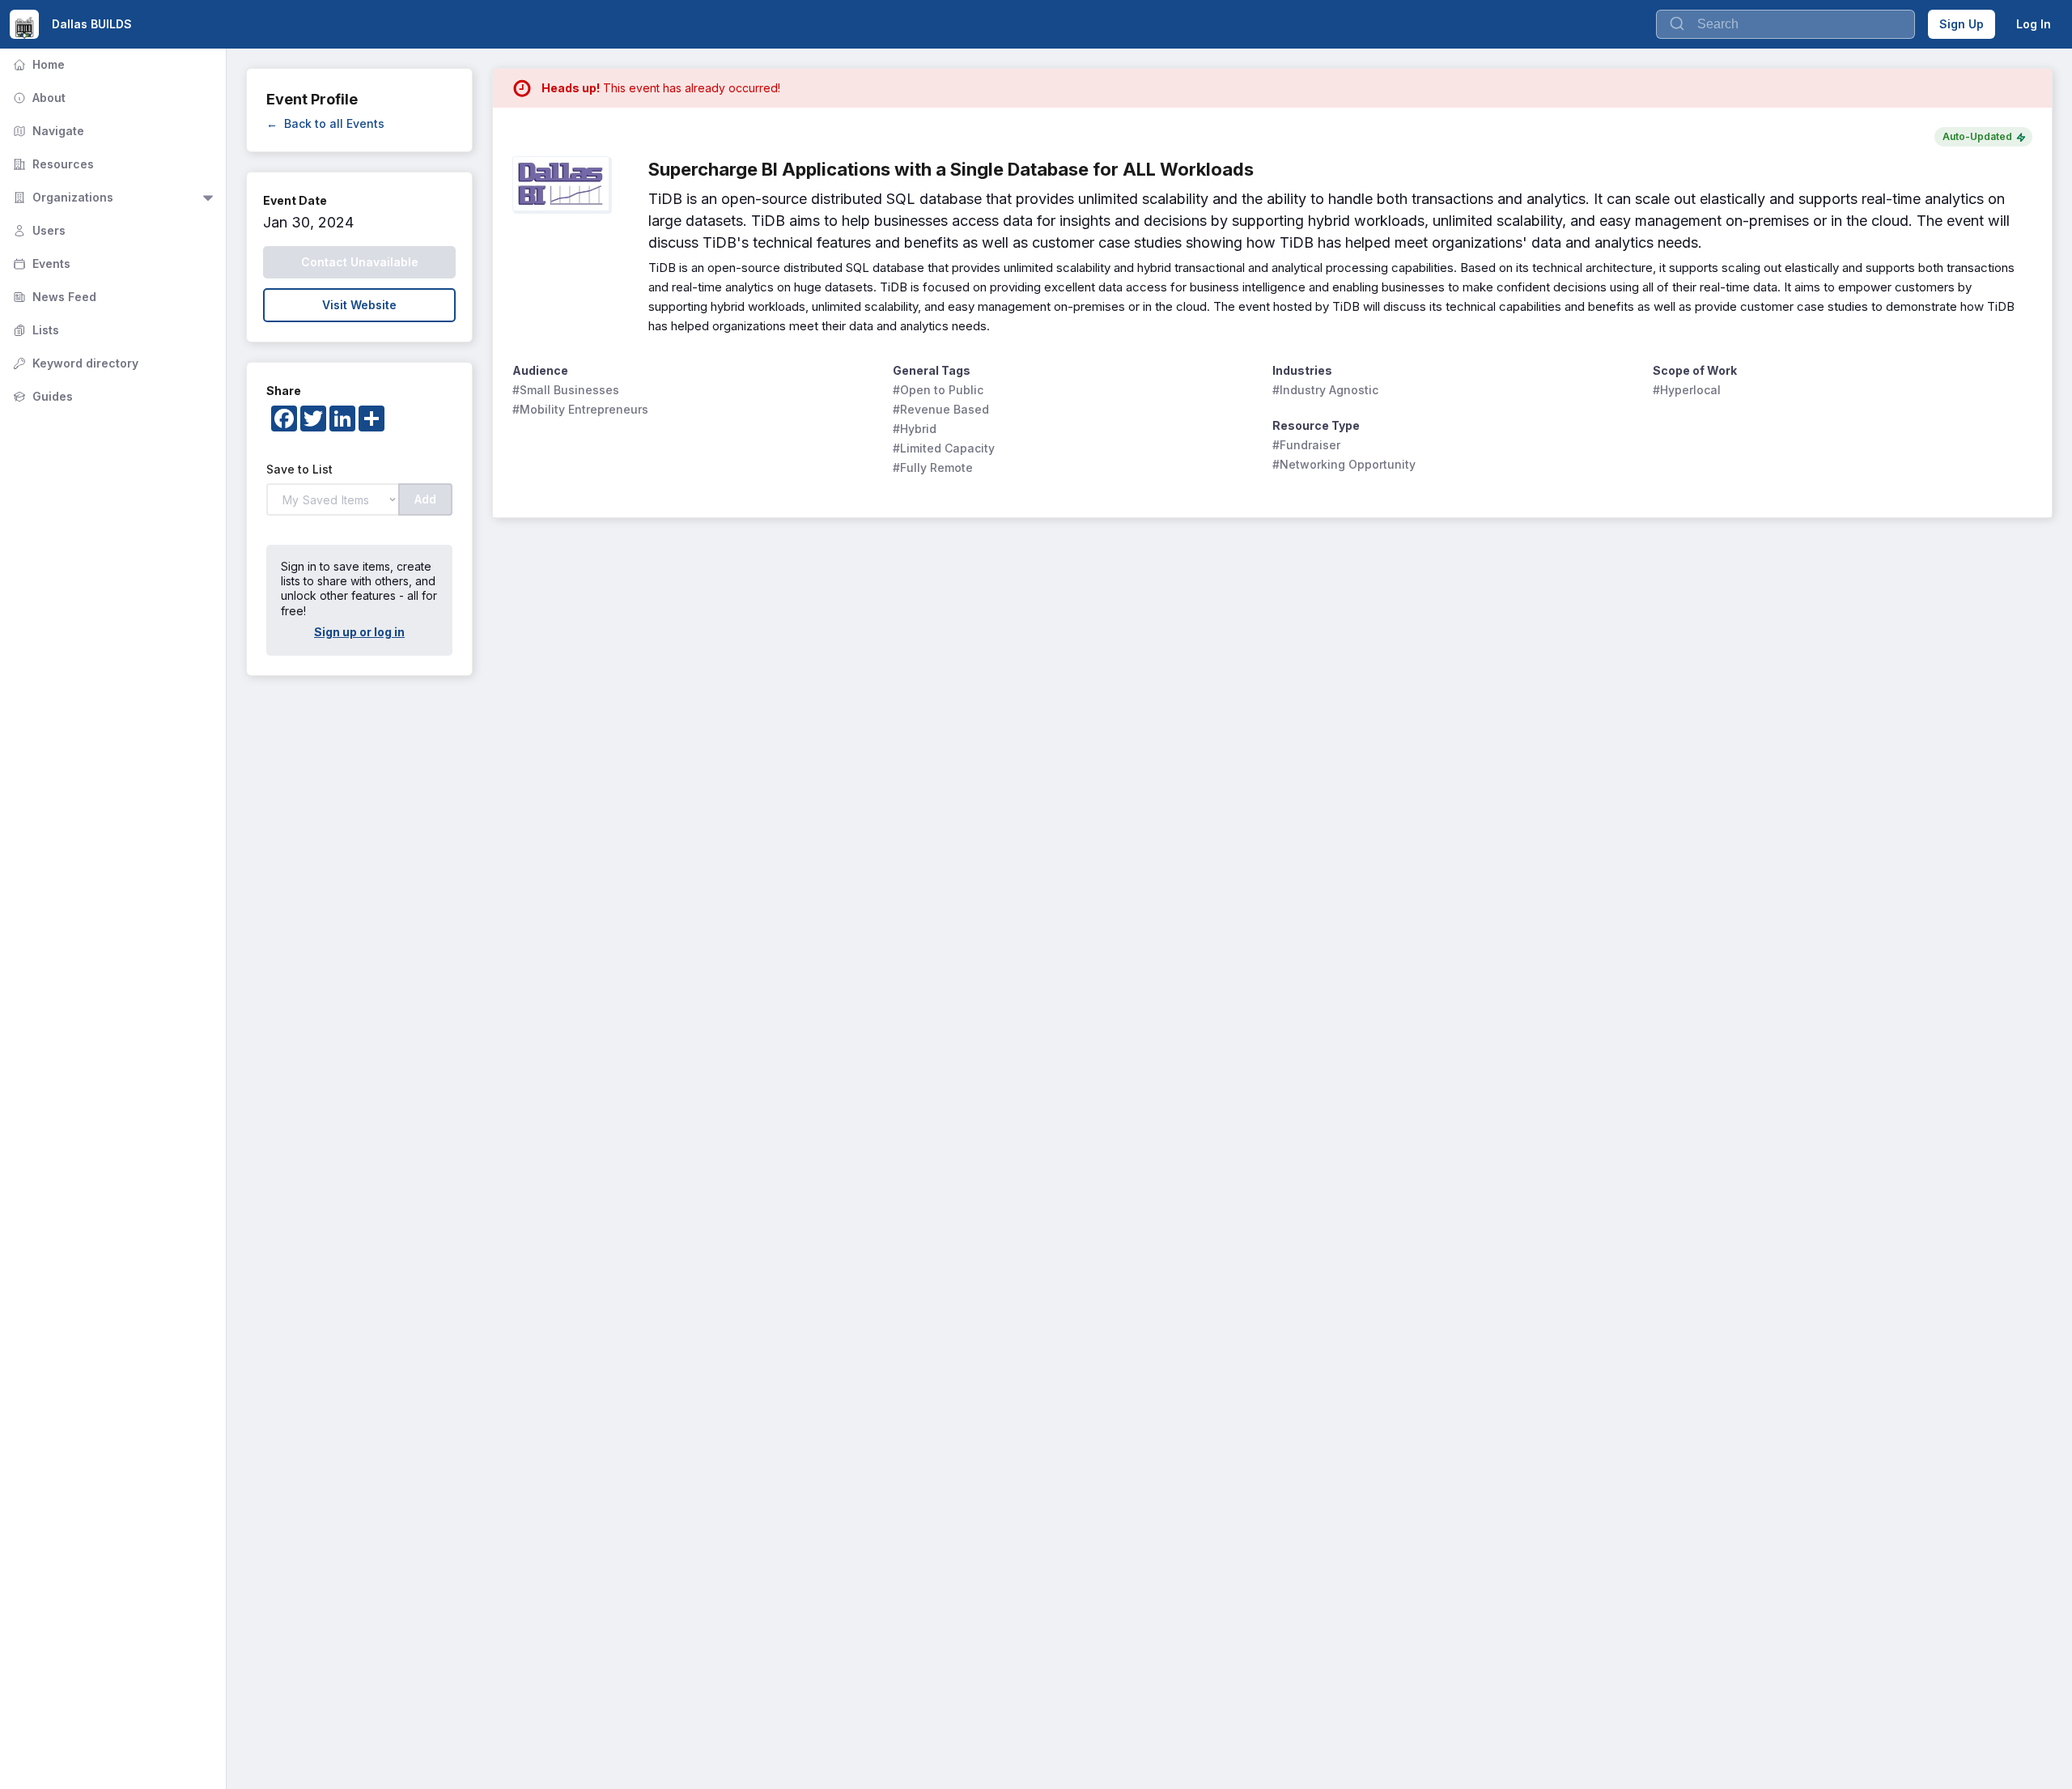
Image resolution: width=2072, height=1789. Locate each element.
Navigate (47, 131)
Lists (34, 330)
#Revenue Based (941, 409)
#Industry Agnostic (1325, 390)
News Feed (53, 297)
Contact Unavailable (360, 262)
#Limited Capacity (944, 448)
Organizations (62, 197)
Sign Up (1962, 24)
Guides (41, 396)
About (38, 98)
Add (425, 499)
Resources (52, 164)
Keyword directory (74, 363)
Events (40, 263)
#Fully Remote (933, 467)
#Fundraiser (1306, 445)
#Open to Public (938, 390)
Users (38, 230)
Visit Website (359, 305)
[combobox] (1785, 24)
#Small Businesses (566, 390)
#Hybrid (915, 429)
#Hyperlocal (1687, 390)
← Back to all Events (325, 123)
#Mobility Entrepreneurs (580, 409)
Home (37, 64)
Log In (2034, 24)
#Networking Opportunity (1344, 464)
